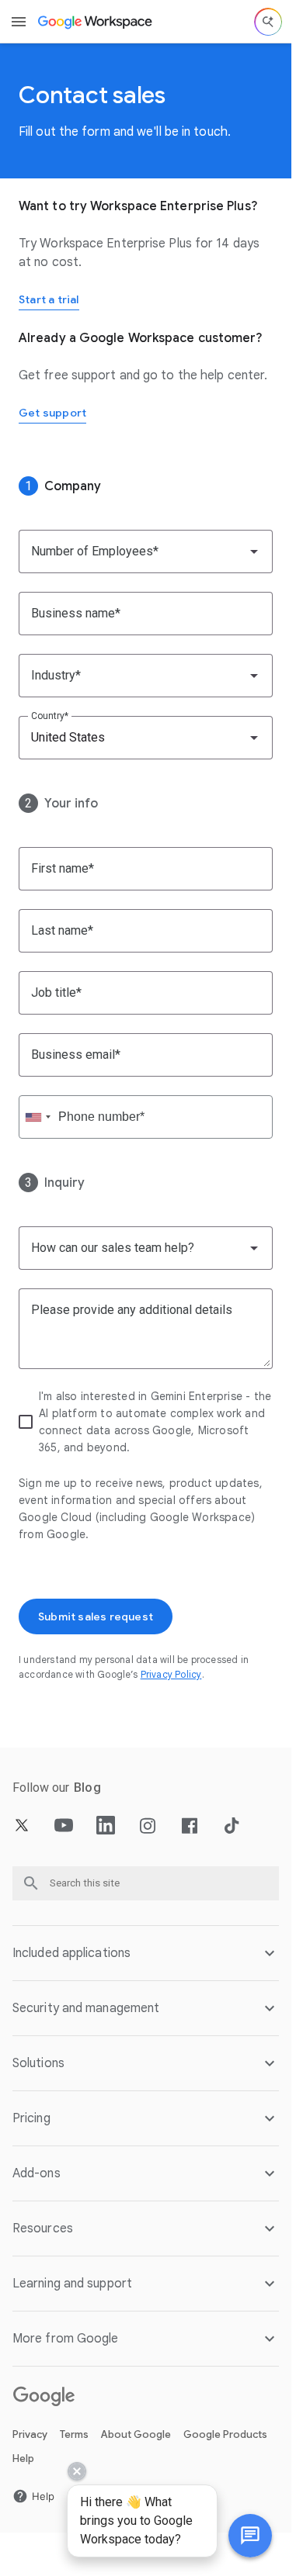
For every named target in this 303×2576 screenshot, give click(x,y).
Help (23, 2458)
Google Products (225, 2434)
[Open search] (268, 22)
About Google (136, 2434)
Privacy (30, 2434)
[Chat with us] (250, 2536)
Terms (74, 2434)
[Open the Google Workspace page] (96, 22)
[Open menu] (19, 22)
